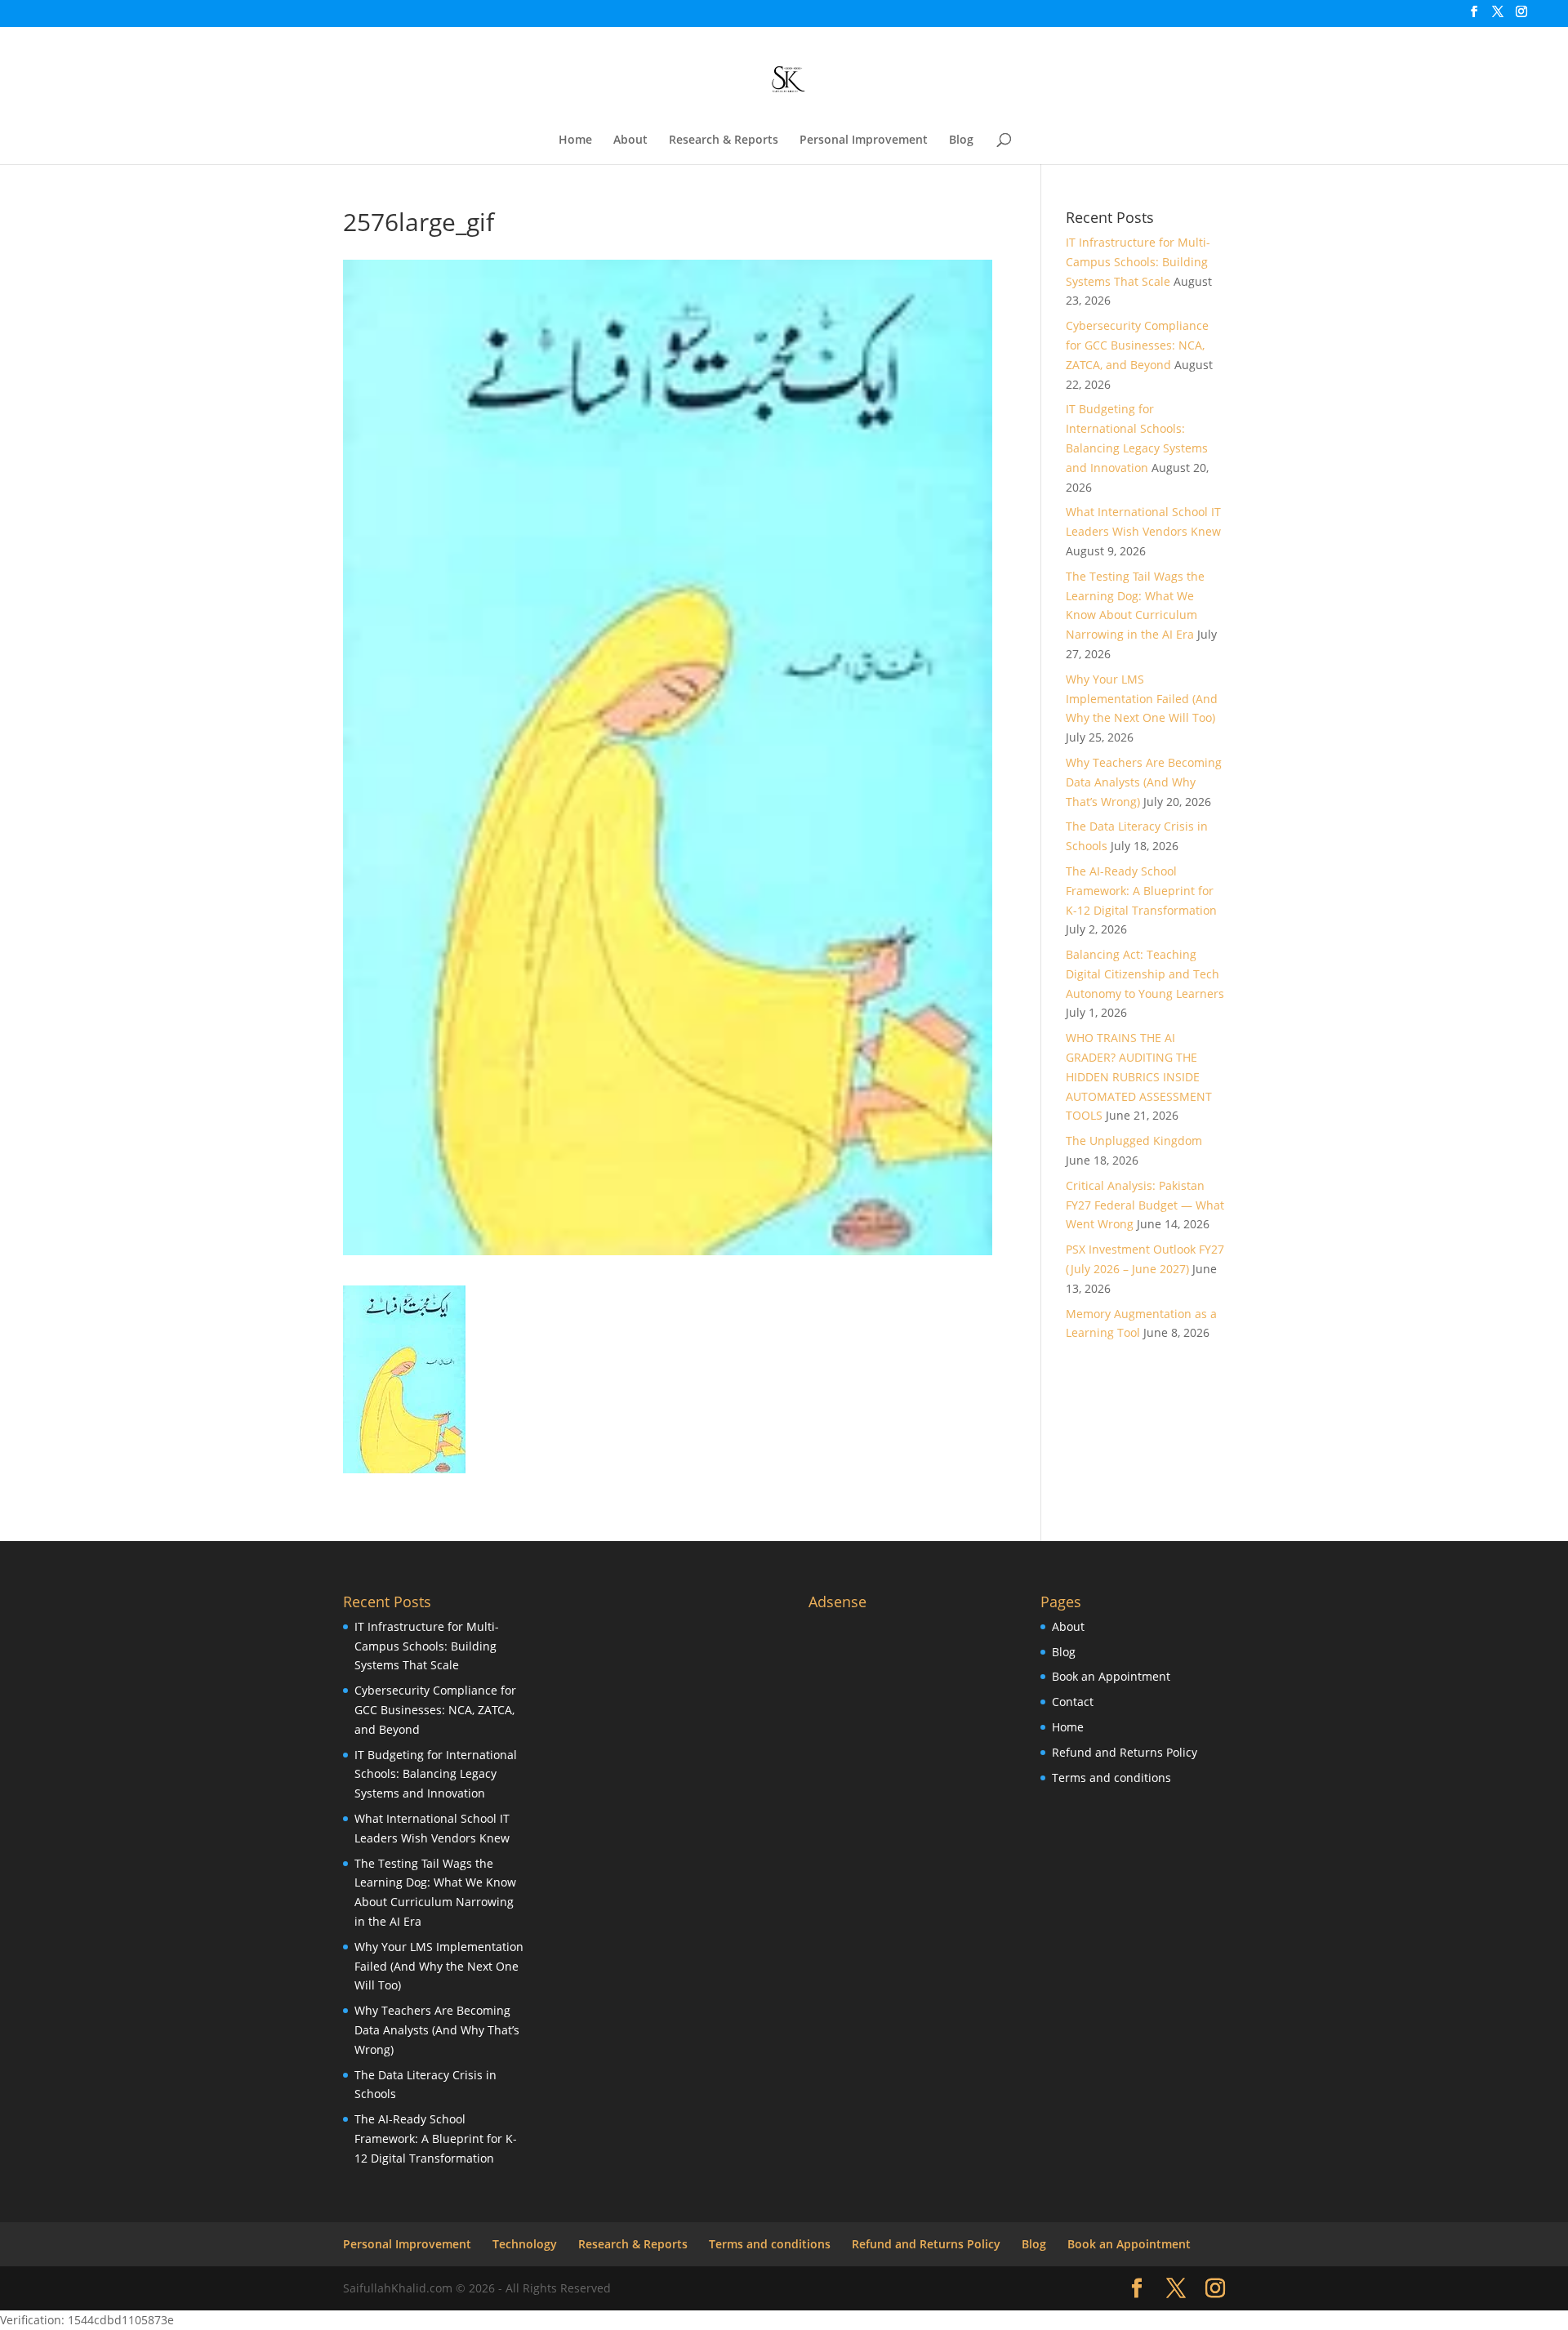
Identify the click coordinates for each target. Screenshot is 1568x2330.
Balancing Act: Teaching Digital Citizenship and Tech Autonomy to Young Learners (1145, 974)
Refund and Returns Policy (1125, 1752)
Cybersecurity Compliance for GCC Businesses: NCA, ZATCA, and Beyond (1137, 345)
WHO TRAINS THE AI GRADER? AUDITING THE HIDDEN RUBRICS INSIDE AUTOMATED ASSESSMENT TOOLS (1139, 1076)
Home (575, 140)
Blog (961, 140)
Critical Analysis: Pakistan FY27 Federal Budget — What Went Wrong (1145, 1205)
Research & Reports (724, 140)
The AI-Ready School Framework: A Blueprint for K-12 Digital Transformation (1141, 891)
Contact (1073, 1702)
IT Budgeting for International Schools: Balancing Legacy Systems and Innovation (436, 1774)
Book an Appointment (1111, 1676)
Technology (525, 2244)
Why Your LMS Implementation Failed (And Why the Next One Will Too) (1142, 699)
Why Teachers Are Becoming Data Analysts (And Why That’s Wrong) (1144, 782)
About (630, 140)
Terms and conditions (1111, 1778)
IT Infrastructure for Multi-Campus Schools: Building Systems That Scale (1138, 262)
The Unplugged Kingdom (1134, 1140)
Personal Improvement (864, 140)
